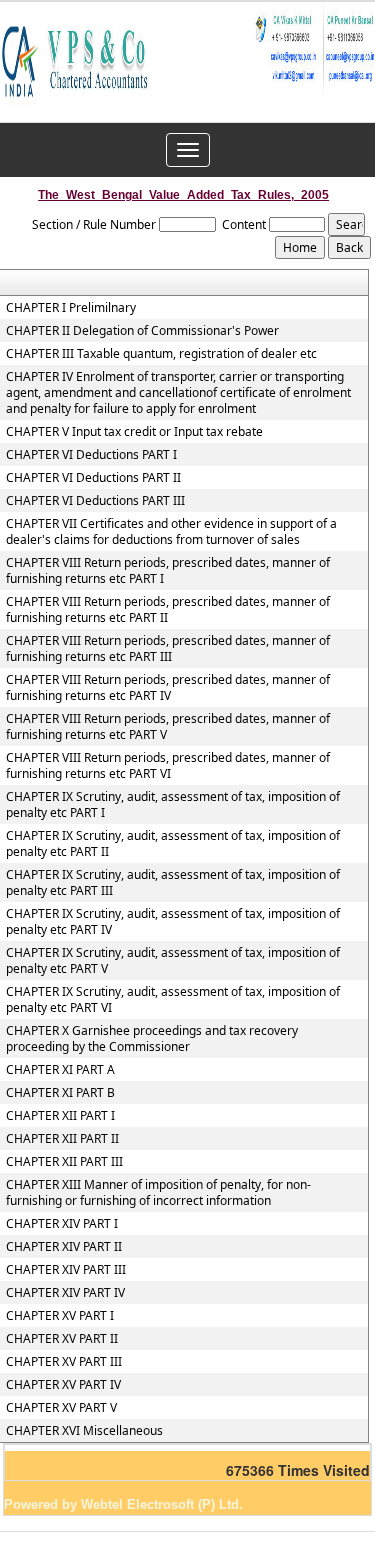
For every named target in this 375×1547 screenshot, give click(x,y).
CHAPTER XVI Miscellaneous (84, 1431)
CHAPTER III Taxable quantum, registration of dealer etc (161, 354)
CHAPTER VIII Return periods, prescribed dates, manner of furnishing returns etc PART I (168, 571)
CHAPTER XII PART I (60, 1116)
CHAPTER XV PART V (61, 1408)
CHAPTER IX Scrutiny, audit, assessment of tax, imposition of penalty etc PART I (173, 805)
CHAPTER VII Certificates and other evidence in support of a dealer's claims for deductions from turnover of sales (171, 532)
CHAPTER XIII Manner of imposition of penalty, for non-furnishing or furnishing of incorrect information (158, 1193)
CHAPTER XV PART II (62, 1339)
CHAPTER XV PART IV (63, 1385)
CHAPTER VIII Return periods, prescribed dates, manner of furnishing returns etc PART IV (168, 688)
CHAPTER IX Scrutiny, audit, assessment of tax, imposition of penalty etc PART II (173, 844)
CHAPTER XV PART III (64, 1362)
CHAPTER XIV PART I (62, 1224)
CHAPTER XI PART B (60, 1093)
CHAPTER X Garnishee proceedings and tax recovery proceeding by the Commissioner (152, 1039)
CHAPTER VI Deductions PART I (91, 455)
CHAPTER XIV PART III (66, 1270)
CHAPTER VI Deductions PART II (93, 478)
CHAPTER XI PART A (60, 1070)
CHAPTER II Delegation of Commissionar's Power (142, 331)
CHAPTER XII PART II (62, 1139)
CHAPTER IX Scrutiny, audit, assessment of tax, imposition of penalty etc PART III (173, 883)
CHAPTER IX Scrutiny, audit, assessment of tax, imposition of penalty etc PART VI (173, 1000)
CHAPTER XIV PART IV (65, 1293)
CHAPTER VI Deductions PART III (95, 501)
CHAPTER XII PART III (64, 1162)
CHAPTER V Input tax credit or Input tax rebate (134, 432)
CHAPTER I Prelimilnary (71, 308)
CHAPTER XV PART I (60, 1316)
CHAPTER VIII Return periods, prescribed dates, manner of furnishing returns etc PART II (168, 610)
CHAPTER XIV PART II (64, 1247)
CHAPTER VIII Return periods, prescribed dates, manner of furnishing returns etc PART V (168, 727)
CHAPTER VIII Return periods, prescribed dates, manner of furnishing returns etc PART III (168, 649)
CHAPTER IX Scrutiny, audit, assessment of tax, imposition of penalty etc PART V (173, 961)
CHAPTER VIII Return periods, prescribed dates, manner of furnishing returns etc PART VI (168, 766)
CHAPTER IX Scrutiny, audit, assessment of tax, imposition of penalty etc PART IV (173, 922)
